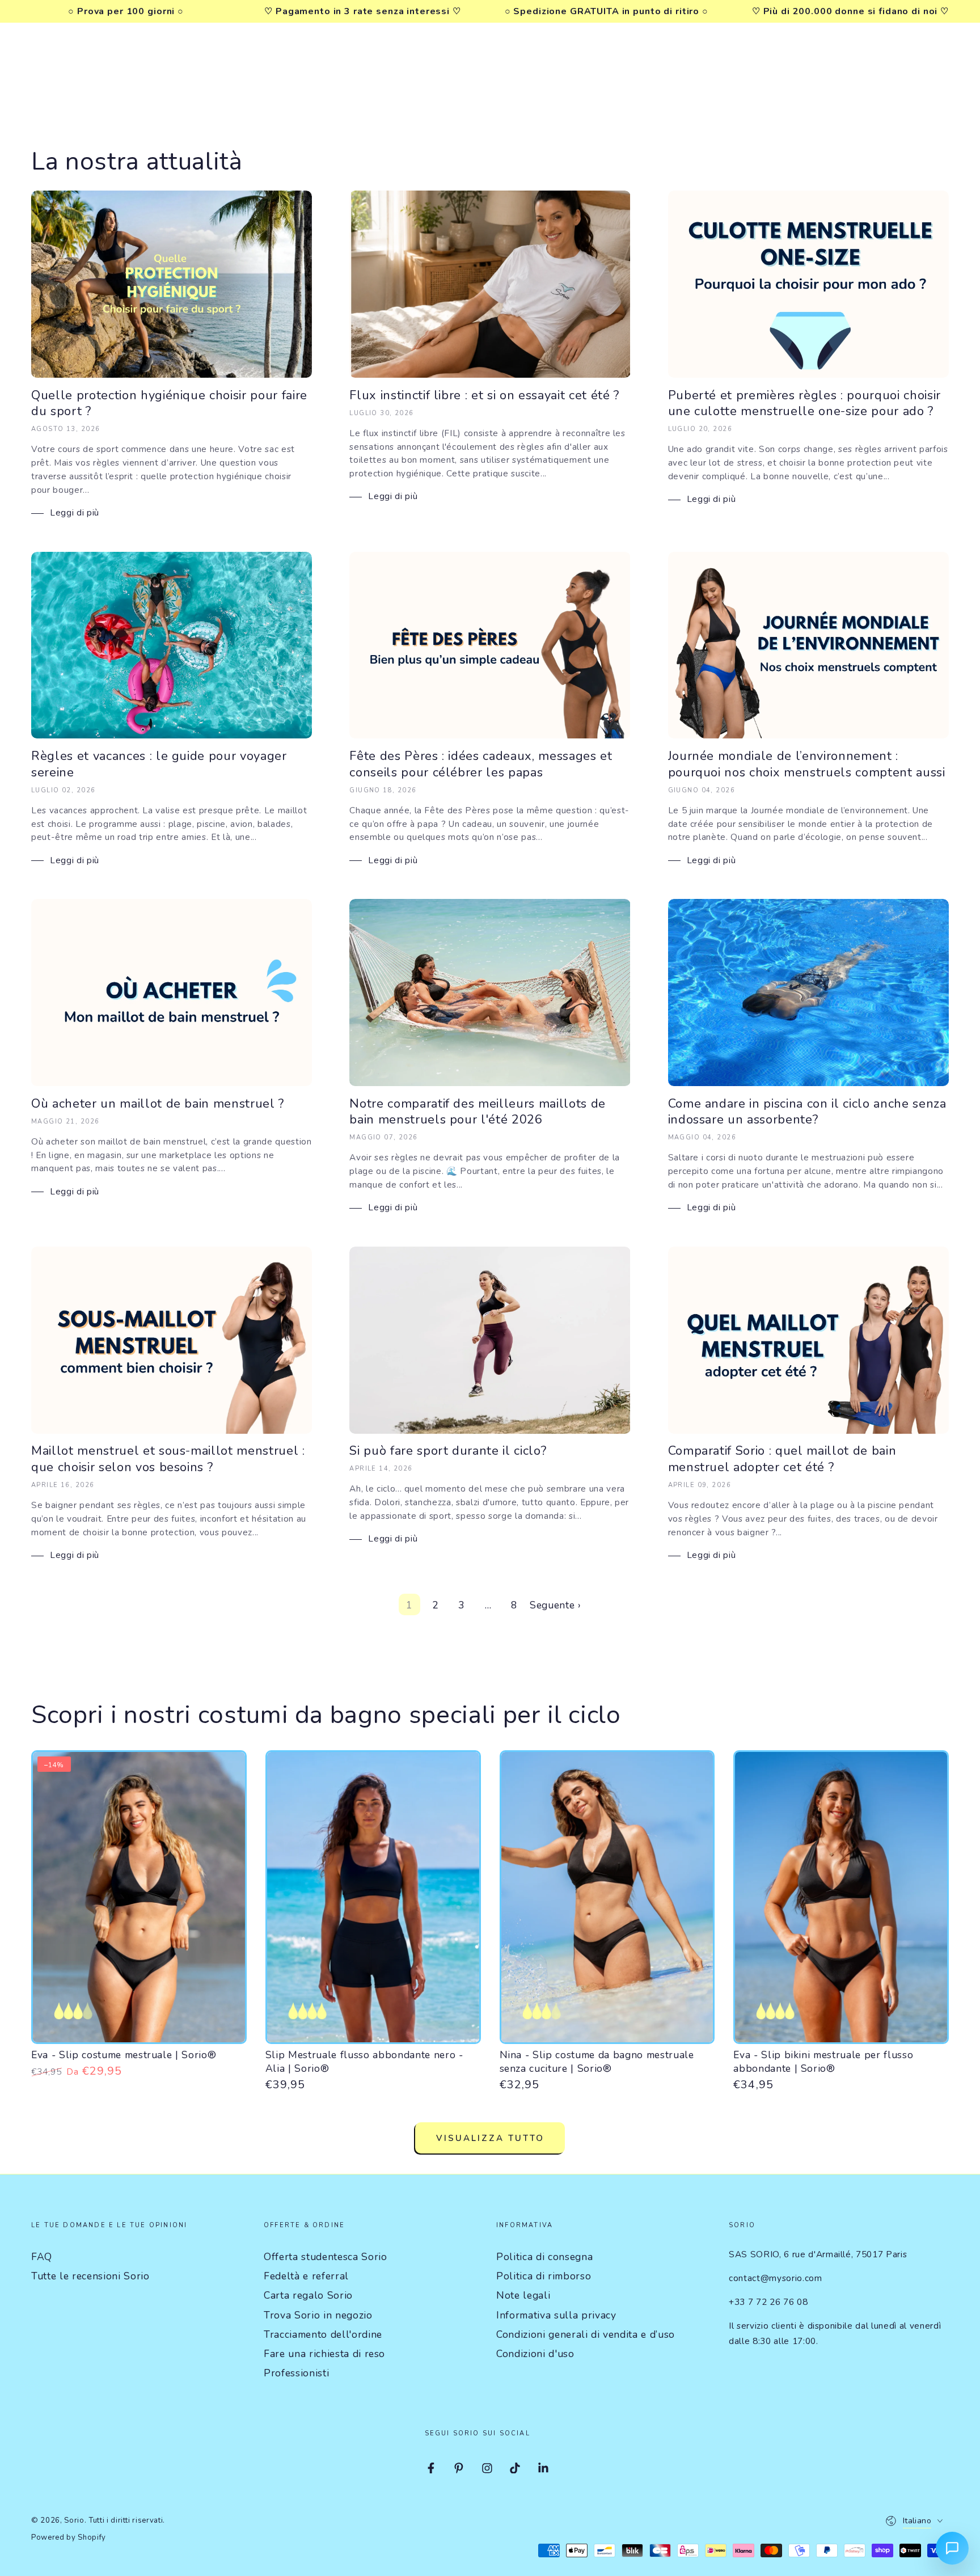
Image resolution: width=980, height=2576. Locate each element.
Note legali (523, 2295)
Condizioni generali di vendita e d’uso (586, 2334)
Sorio (74, 2520)
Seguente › (556, 1605)
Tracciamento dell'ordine (323, 2334)
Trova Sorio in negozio (318, 2315)
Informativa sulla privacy (556, 2315)
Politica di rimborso (544, 2276)
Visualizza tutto (490, 2138)
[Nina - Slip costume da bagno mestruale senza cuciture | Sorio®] (607, 1897)
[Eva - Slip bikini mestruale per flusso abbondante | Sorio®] (841, 1897)
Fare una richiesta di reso (324, 2354)
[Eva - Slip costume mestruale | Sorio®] (139, 1897)
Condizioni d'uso (535, 2354)
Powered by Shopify (69, 2537)
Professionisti (296, 2373)
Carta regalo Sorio (308, 2295)
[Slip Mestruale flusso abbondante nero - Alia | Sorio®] (373, 1897)
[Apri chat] (952, 2548)
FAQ (42, 2257)
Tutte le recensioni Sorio (90, 2276)
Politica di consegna (544, 2257)
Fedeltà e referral (306, 2276)
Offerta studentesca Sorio (326, 2257)
